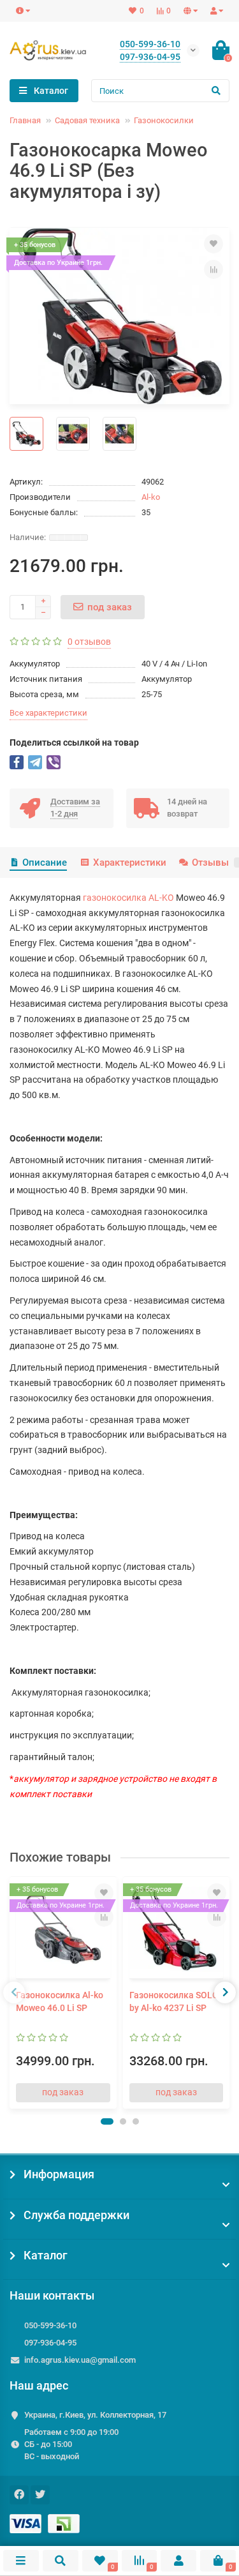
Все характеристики (48, 713)
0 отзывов (89, 642)
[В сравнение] (214, 269)
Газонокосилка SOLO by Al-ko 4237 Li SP (174, 2001)
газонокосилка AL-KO (128, 898)
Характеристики (129, 862)
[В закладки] (214, 244)
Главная (25, 120)
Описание (45, 862)
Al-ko (151, 497)
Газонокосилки (164, 120)
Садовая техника (87, 120)
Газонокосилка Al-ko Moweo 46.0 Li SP (60, 2001)
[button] (107, 2121)
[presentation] (14, 1992)
